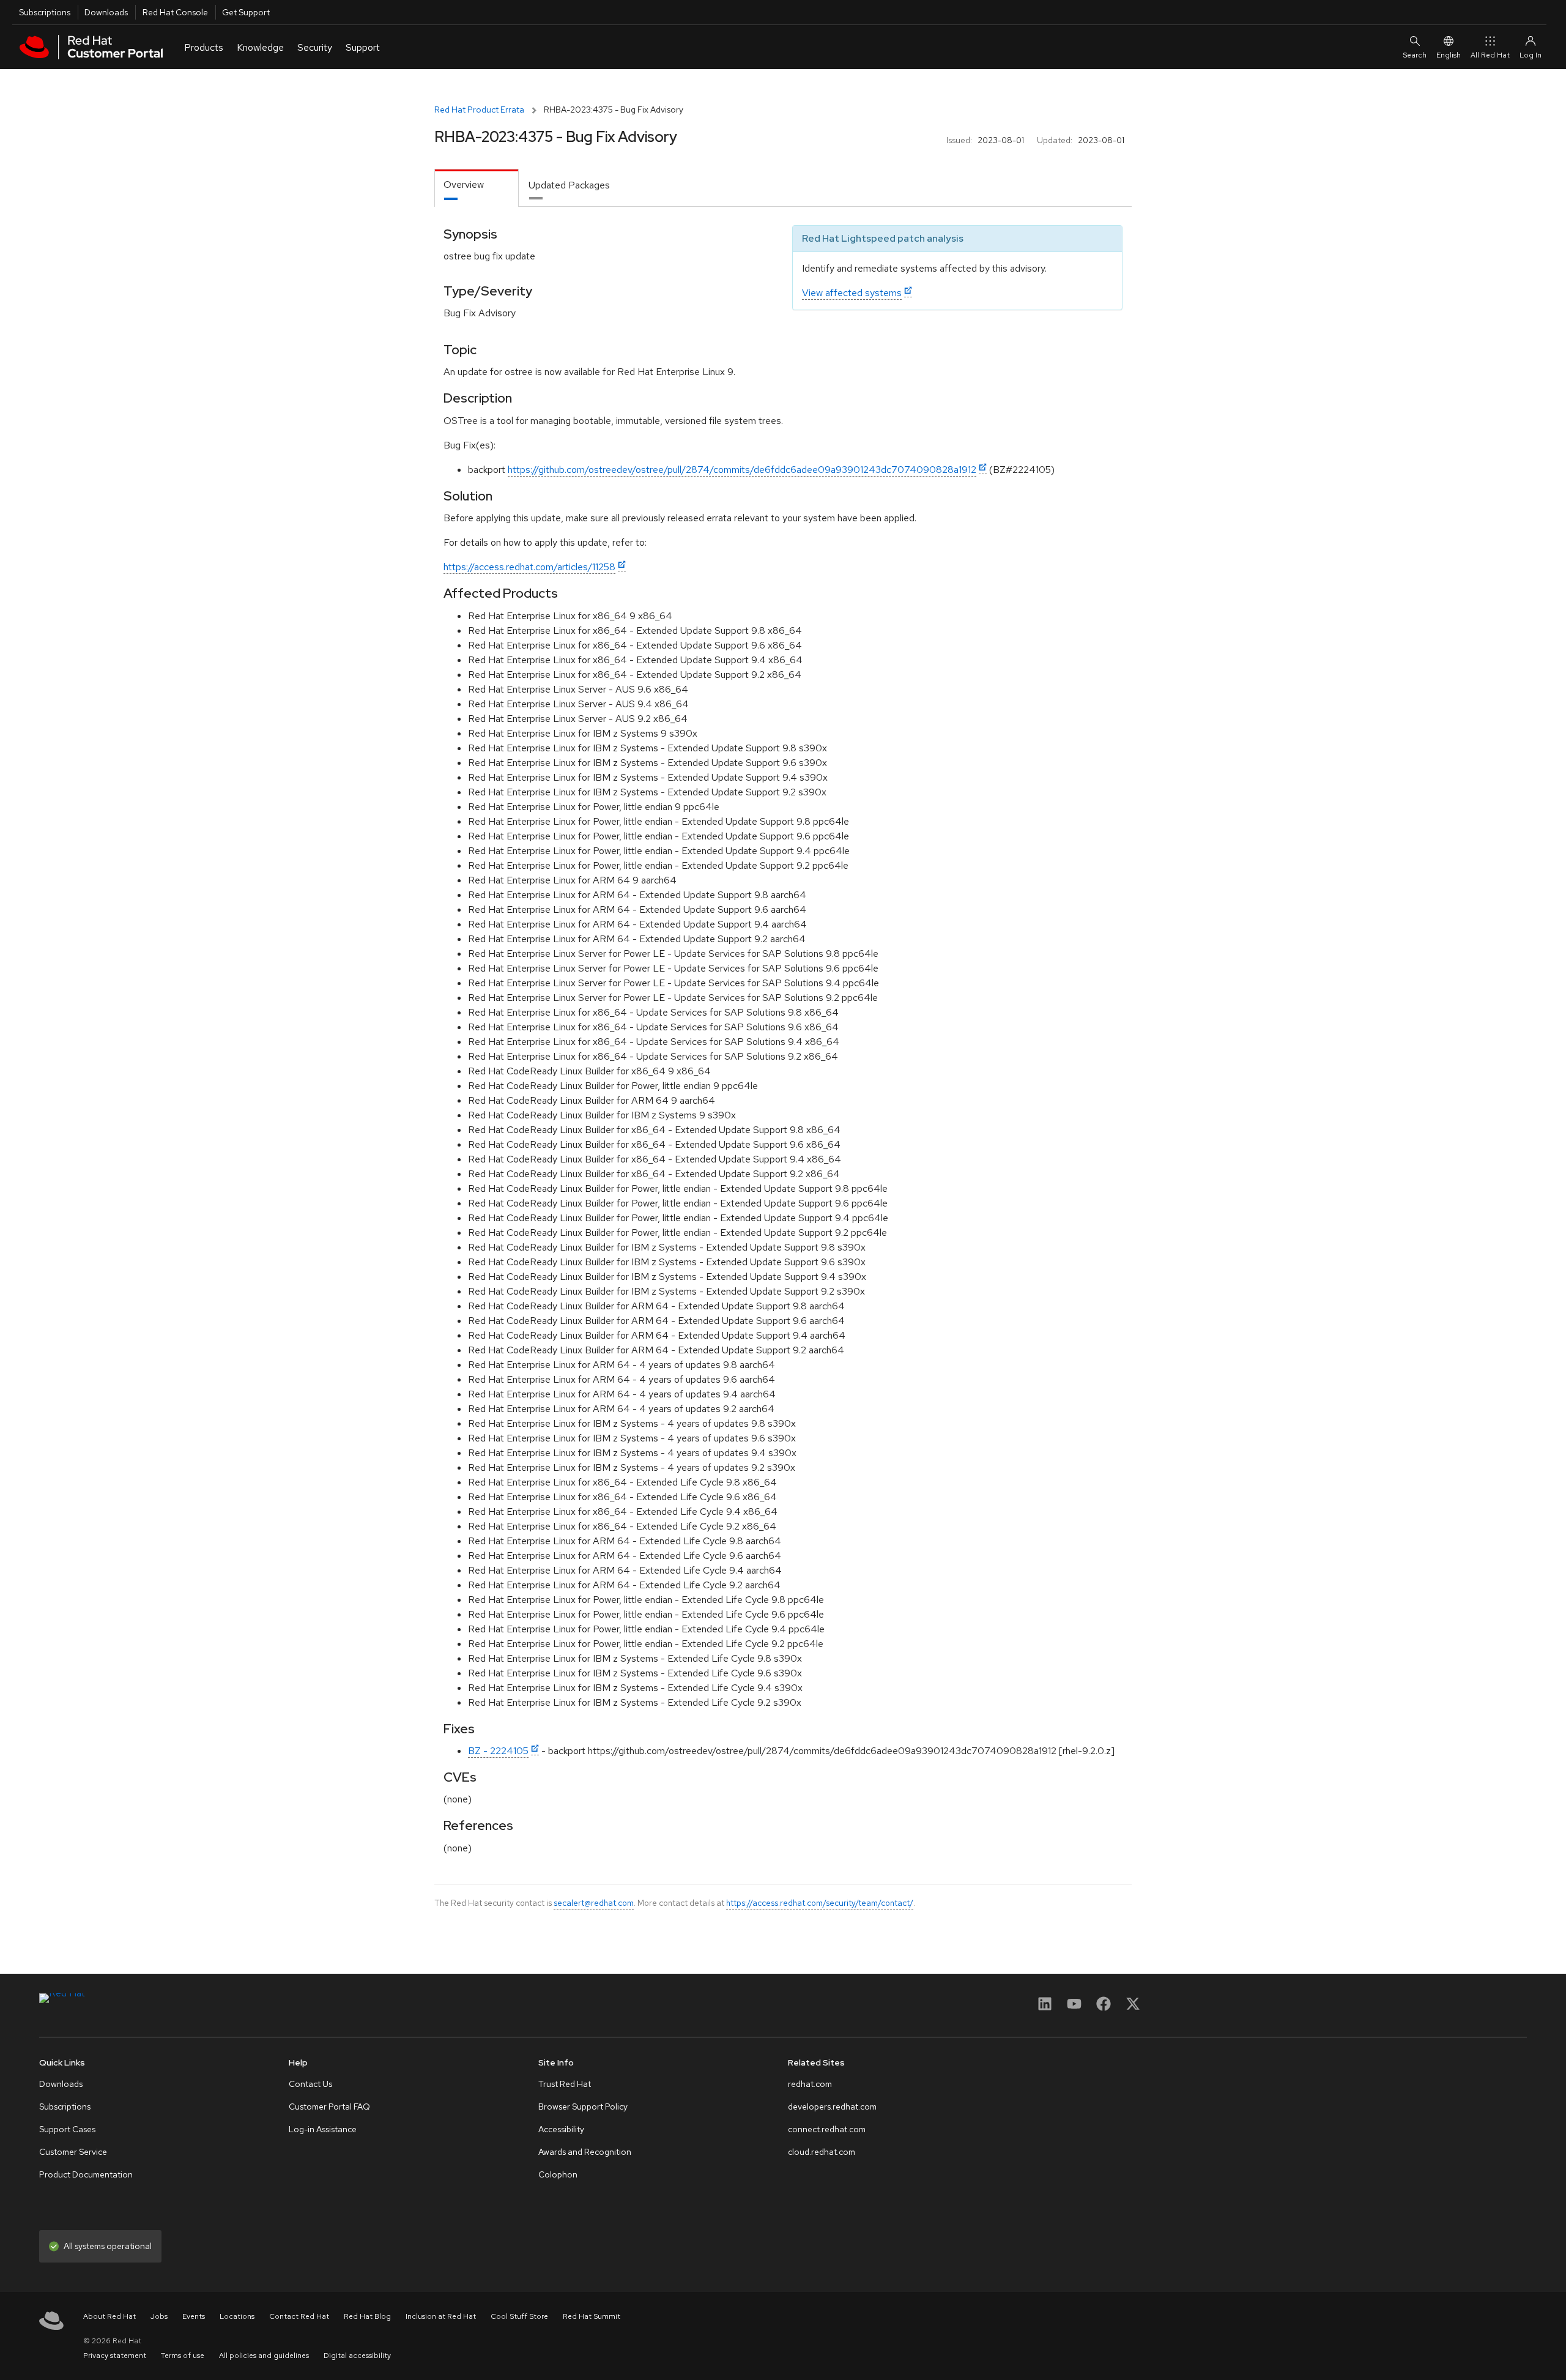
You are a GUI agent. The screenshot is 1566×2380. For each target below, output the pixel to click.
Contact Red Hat (299, 2316)
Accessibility (561, 2129)
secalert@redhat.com (594, 1903)
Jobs (159, 2316)
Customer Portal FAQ (329, 2107)
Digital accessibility (357, 2356)
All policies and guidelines (264, 2356)
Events (194, 2316)
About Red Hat (109, 2316)
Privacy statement (115, 2356)
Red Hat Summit (592, 2316)
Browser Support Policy (583, 2107)
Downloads (106, 12)
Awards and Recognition (585, 2152)
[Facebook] (1104, 2008)
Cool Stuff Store (519, 2316)
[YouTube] (1074, 2008)
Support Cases (67, 2129)
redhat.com (810, 2084)
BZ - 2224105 (498, 1751)
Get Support (246, 12)
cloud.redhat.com (822, 2152)
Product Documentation (86, 2174)
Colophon (558, 2174)
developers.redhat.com (832, 2107)
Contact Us (310, 2084)
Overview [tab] (464, 184)
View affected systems (852, 293)
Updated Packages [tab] (569, 185)
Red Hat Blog (367, 2316)
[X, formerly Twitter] (1133, 2008)
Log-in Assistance (323, 2129)
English (1449, 55)
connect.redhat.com (827, 2129)
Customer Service (73, 2152)
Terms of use (183, 2356)
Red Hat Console (175, 12)
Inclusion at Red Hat (441, 2316)
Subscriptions (45, 12)
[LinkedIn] (1045, 2008)
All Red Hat (1490, 55)
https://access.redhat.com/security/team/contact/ (820, 1903)
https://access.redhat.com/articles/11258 (529, 567)
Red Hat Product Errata (479, 110)
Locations (237, 2316)
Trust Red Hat (565, 2084)
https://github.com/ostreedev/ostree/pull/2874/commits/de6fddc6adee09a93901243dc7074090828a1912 (742, 470)
